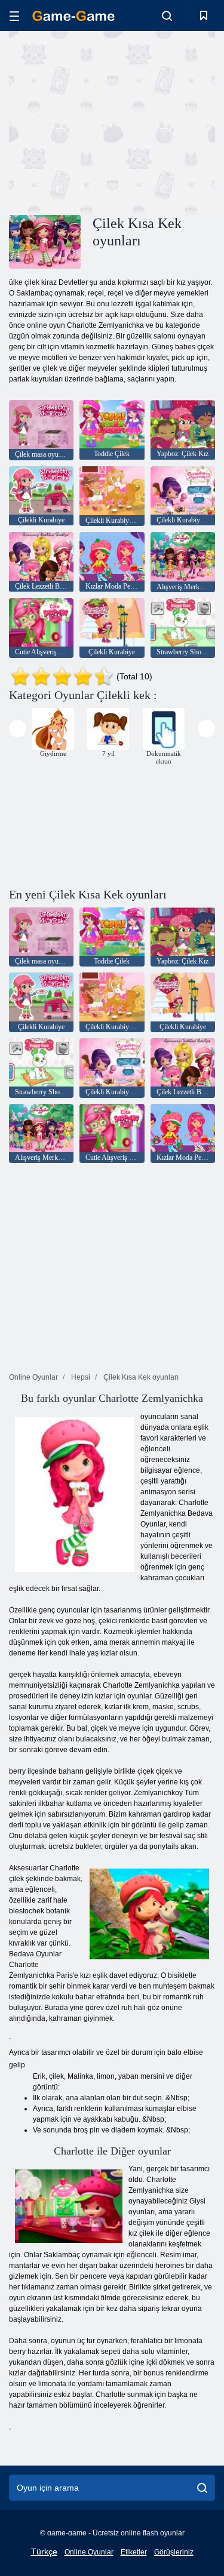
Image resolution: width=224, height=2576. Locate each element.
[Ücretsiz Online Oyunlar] (73, 16)
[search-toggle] (167, 16)
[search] (202, 2488)
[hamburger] (14, 16)
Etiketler (134, 2552)
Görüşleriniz (174, 2552)
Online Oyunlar (89, 2552)
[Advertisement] (110, 121)
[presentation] (18, 729)
